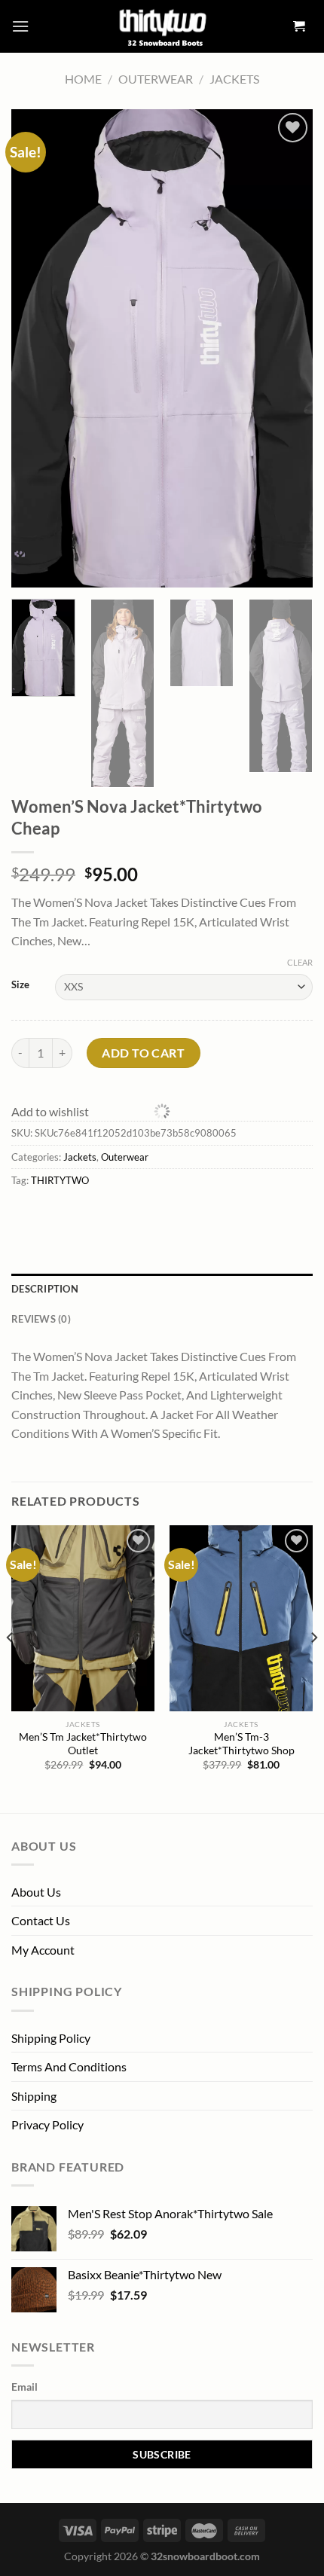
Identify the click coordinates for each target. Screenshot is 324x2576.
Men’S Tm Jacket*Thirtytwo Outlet (83, 1744)
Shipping (34, 2096)
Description (45, 1289)
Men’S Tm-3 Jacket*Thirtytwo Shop (241, 1744)
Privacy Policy (47, 2124)
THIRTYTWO (60, 1180)
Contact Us (41, 1920)
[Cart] (300, 27)
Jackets (234, 79)
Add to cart (143, 1052)
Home (83, 79)
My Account (43, 1950)
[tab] (162, 1289)
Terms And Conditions (69, 2066)
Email (24, 2387)
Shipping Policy (51, 2038)
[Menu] (20, 26)
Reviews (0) (41, 1319)
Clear (300, 962)
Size (20, 985)
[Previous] (11, 1668)
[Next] (313, 1668)
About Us (36, 1892)
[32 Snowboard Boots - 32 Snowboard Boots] (162, 27)
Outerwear (156, 79)
